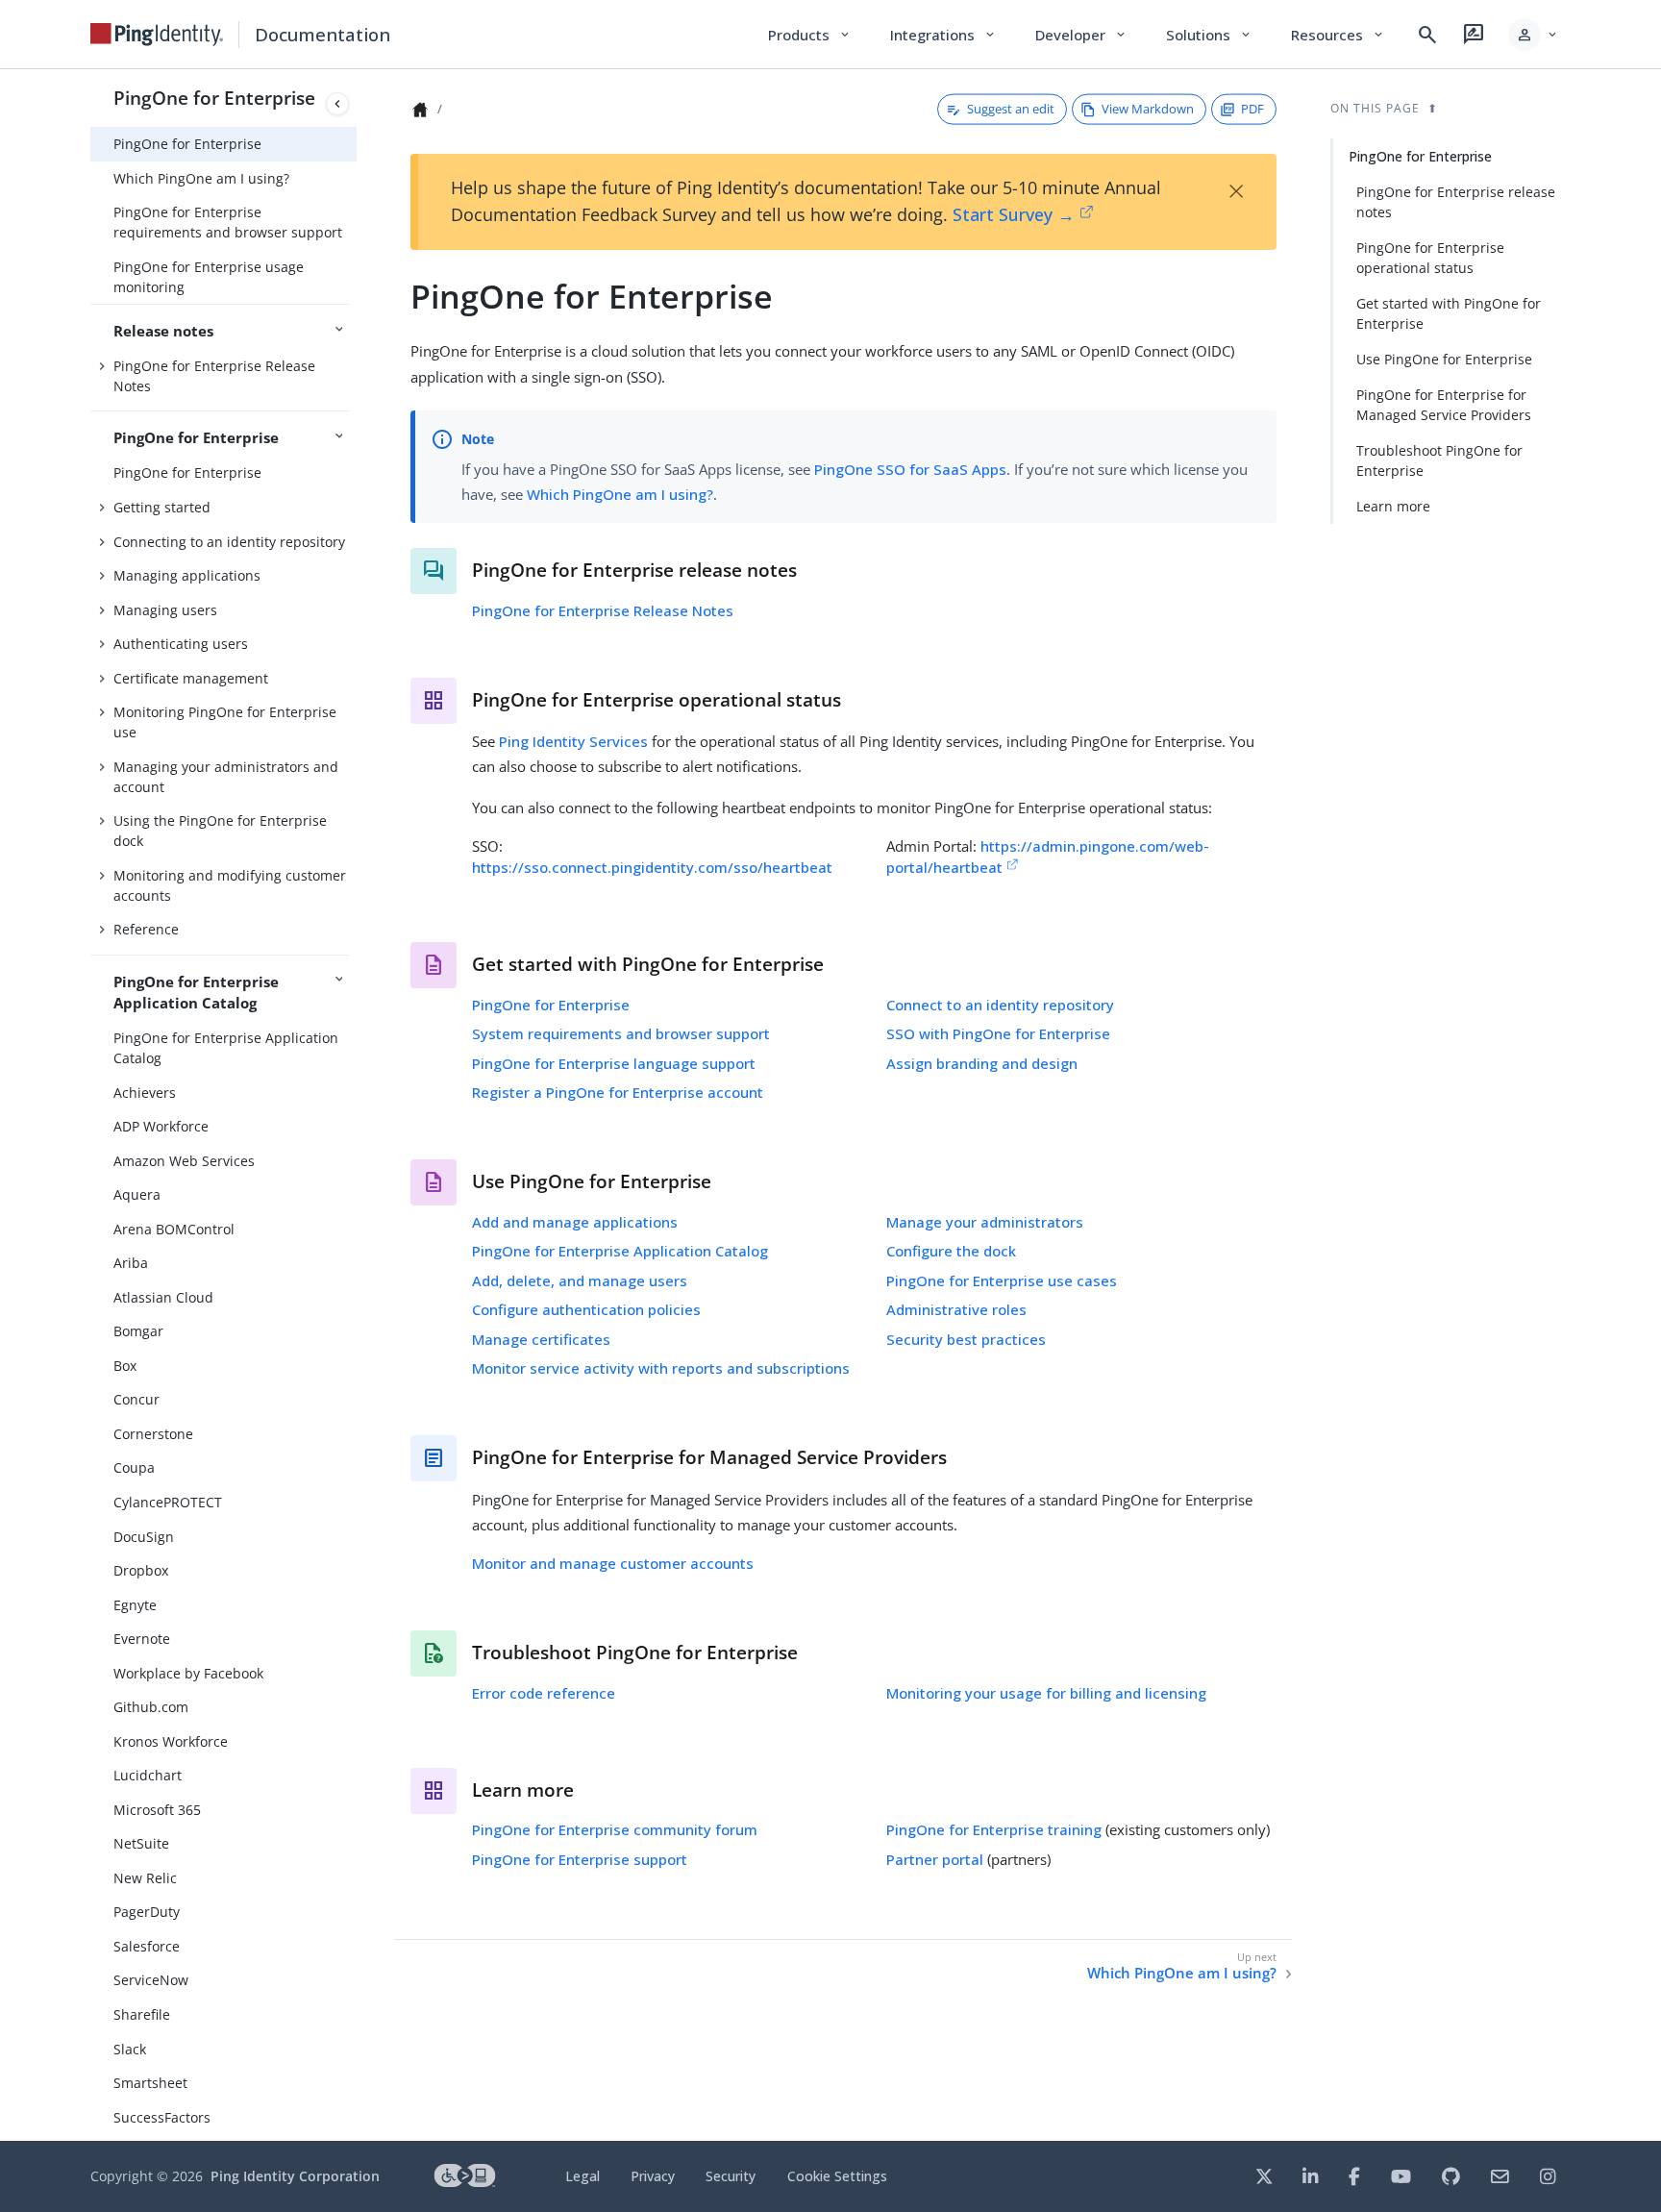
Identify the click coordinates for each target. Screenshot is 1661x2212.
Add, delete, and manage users (580, 1280)
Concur (136, 1399)
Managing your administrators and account (226, 777)
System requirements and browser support (621, 1033)
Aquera (137, 1194)
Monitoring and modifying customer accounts (230, 885)
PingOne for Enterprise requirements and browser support (228, 222)
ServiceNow (151, 1980)
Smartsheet (150, 2083)
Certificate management (191, 678)
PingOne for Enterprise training (994, 1829)
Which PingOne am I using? (201, 178)
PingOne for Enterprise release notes (1456, 202)
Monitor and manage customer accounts (613, 1563)
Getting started (162, 507)
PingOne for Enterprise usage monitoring (209, 277)
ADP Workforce (161, 1126)
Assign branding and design (982, 1063)
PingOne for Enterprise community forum (615, 1829)
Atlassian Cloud (163, 1297)
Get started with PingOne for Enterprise (1449, 313)
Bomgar (138, 1331)
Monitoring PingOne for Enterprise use (225, 722)
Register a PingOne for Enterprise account (618, 1092)
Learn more (1393, 506)
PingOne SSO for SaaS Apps (910, 469)
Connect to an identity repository (1000, 1005)
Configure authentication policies (586, 1309)
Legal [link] (583, 2176)
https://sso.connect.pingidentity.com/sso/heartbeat (652, 867)
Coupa (134, 1467)
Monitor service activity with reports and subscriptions (661, 1368)
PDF (1252, 109)
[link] (157, 35)
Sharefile (142, 2014)
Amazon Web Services (184, 1161)
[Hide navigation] (337, 104)
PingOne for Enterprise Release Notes (214, 376)
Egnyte (135, 1605)
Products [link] (810, 35)
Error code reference (544, 1693)
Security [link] (731, 2176)
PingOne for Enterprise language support (614, 1063)
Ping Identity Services (573, 741)
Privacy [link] (653, 2176)
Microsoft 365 (157, 1810)
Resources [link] (1338, 35)
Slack (130, 2049)
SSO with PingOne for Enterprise (998, 1033)
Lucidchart (148, 1775)
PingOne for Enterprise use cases (1002, 1280)
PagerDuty (147, 1912)
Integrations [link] (943, 35)
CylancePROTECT (168, 1502)
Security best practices (966, 1339)
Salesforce (147, 1946)
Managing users (165, 610)
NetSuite (141, 1843)
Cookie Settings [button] (837, 2176)
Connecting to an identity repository (229, 542)
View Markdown (1148, 109)
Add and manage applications (575, 1222)
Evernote (142, 1639)
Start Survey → (1014, 214)
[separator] (357, 1105)
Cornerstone (153, 1434)
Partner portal (935, 1859)
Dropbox (141, 1570)
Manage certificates (541, 1339)
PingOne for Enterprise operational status (1430, 258)
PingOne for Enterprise (214, 98)
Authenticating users (181, 644)
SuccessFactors (162, 2117)
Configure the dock (951, 1251)
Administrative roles (956, 1309)
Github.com (151, 1707)
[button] (1534, 35)
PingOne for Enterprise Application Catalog (226, 1048)
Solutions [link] (1209, 35)
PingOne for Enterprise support (580, 1859)
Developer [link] (1081, 35)
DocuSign (144, 1537)
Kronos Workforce (171, 1741)
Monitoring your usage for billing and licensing (1046, 1693)
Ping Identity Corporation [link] (295, 2176)
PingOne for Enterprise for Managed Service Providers (1444, 405)
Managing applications (187, 575)
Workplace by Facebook (188, 1673)
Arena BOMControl (174, 1229)
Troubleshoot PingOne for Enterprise (1439, 460)
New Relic (145, 1878)
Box (125, 1366)
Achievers (145, 1093)
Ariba (131, 1263)
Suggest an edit (1011, 109)
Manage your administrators (985, 1222)
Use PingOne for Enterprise (1444, 359)
